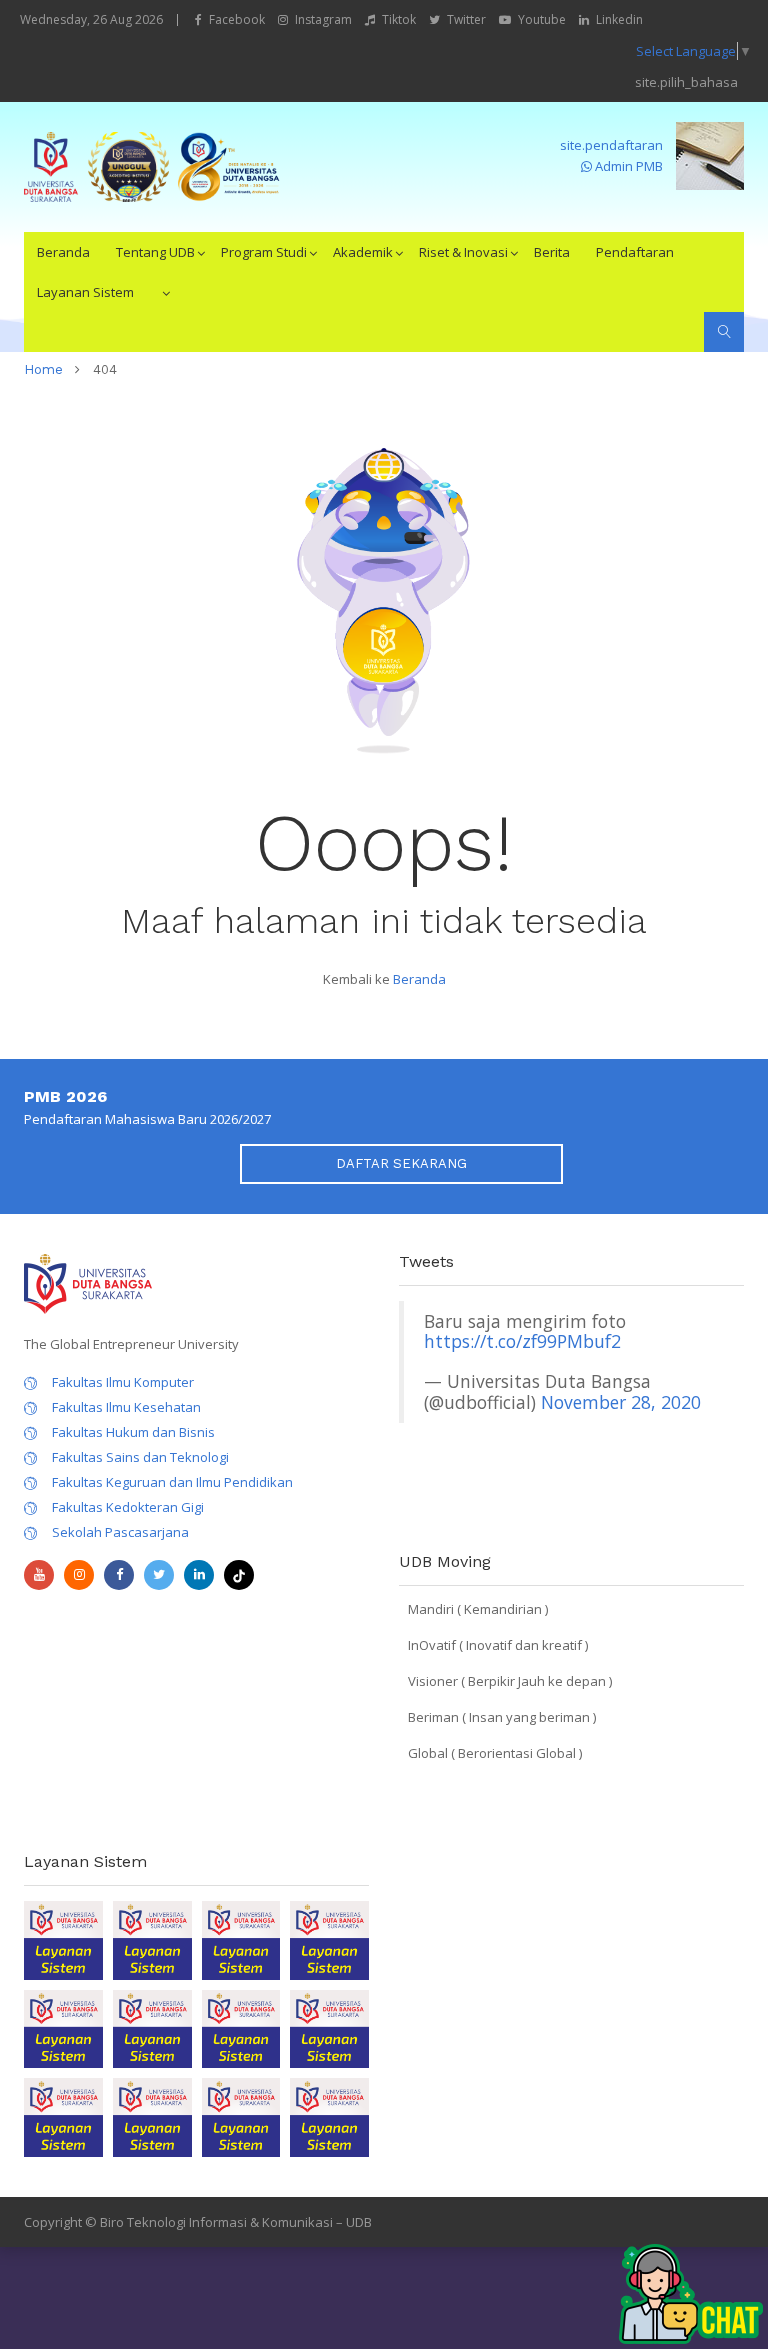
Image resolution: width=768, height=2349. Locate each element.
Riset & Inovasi (463, 252)
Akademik (363, 252)
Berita (552, 252)
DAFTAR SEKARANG (401, 1163)
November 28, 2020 (621, 1402)
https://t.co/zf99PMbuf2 (522, 1341)
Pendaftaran (635, 252)
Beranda (63, 252)
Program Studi (264, 252)
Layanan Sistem (85, 292)
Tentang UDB (155, 252)
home (43, 369)
